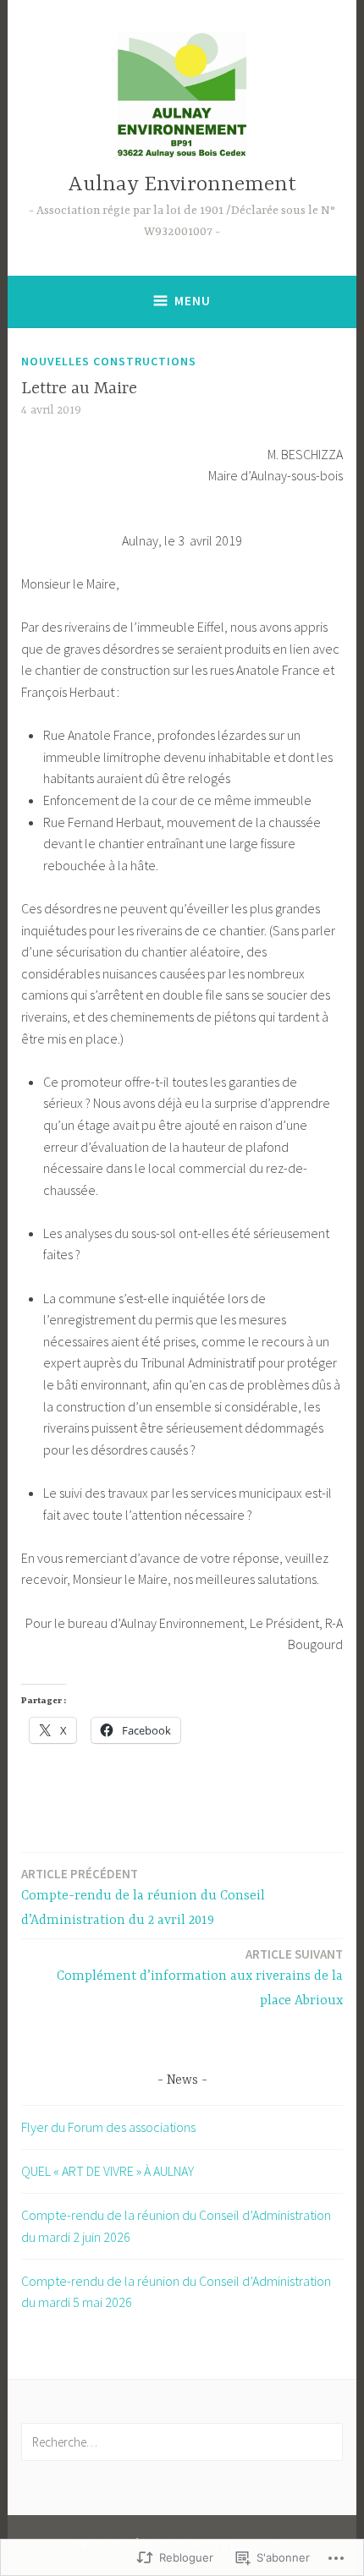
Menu (193, 301)
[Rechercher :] (182, 2442)
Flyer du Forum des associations (108, 2127)
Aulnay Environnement (182, 185)
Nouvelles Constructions (109, 361)
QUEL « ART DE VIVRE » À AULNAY (108, 2171)
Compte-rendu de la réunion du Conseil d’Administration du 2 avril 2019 (143, 1897)
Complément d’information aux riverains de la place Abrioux (200, 1977)
